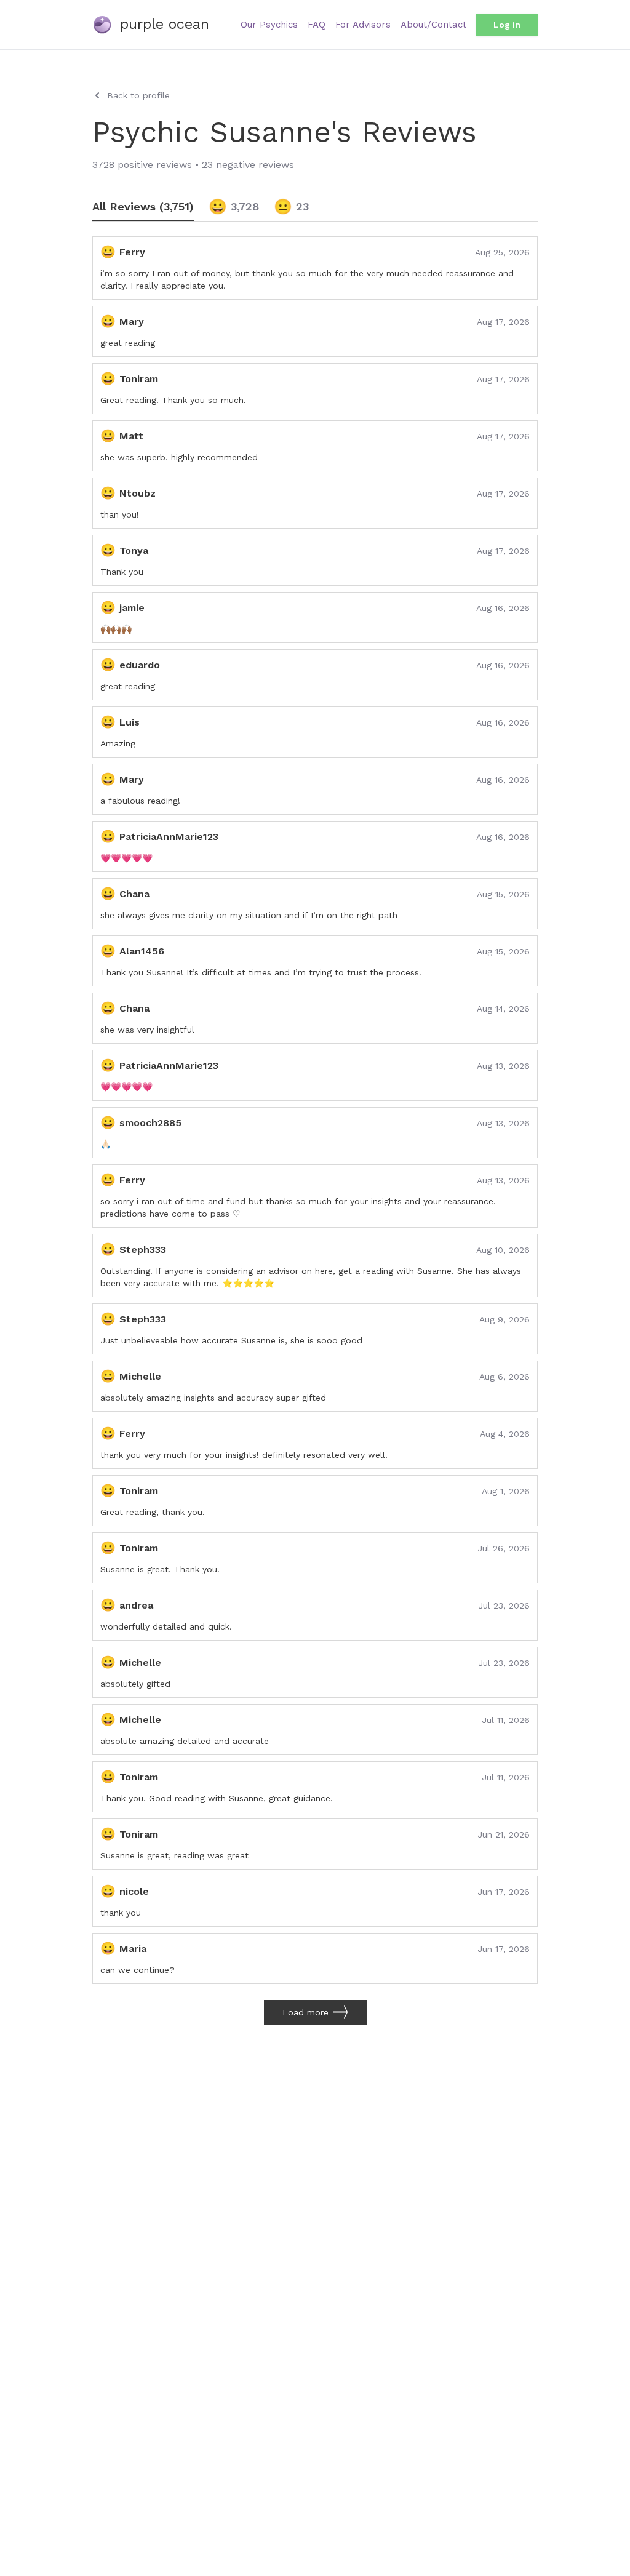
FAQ (317, 25)
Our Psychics (269, 25)
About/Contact (433, 25)
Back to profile (138, 95)
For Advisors (363, 25)
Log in (507, 25)
